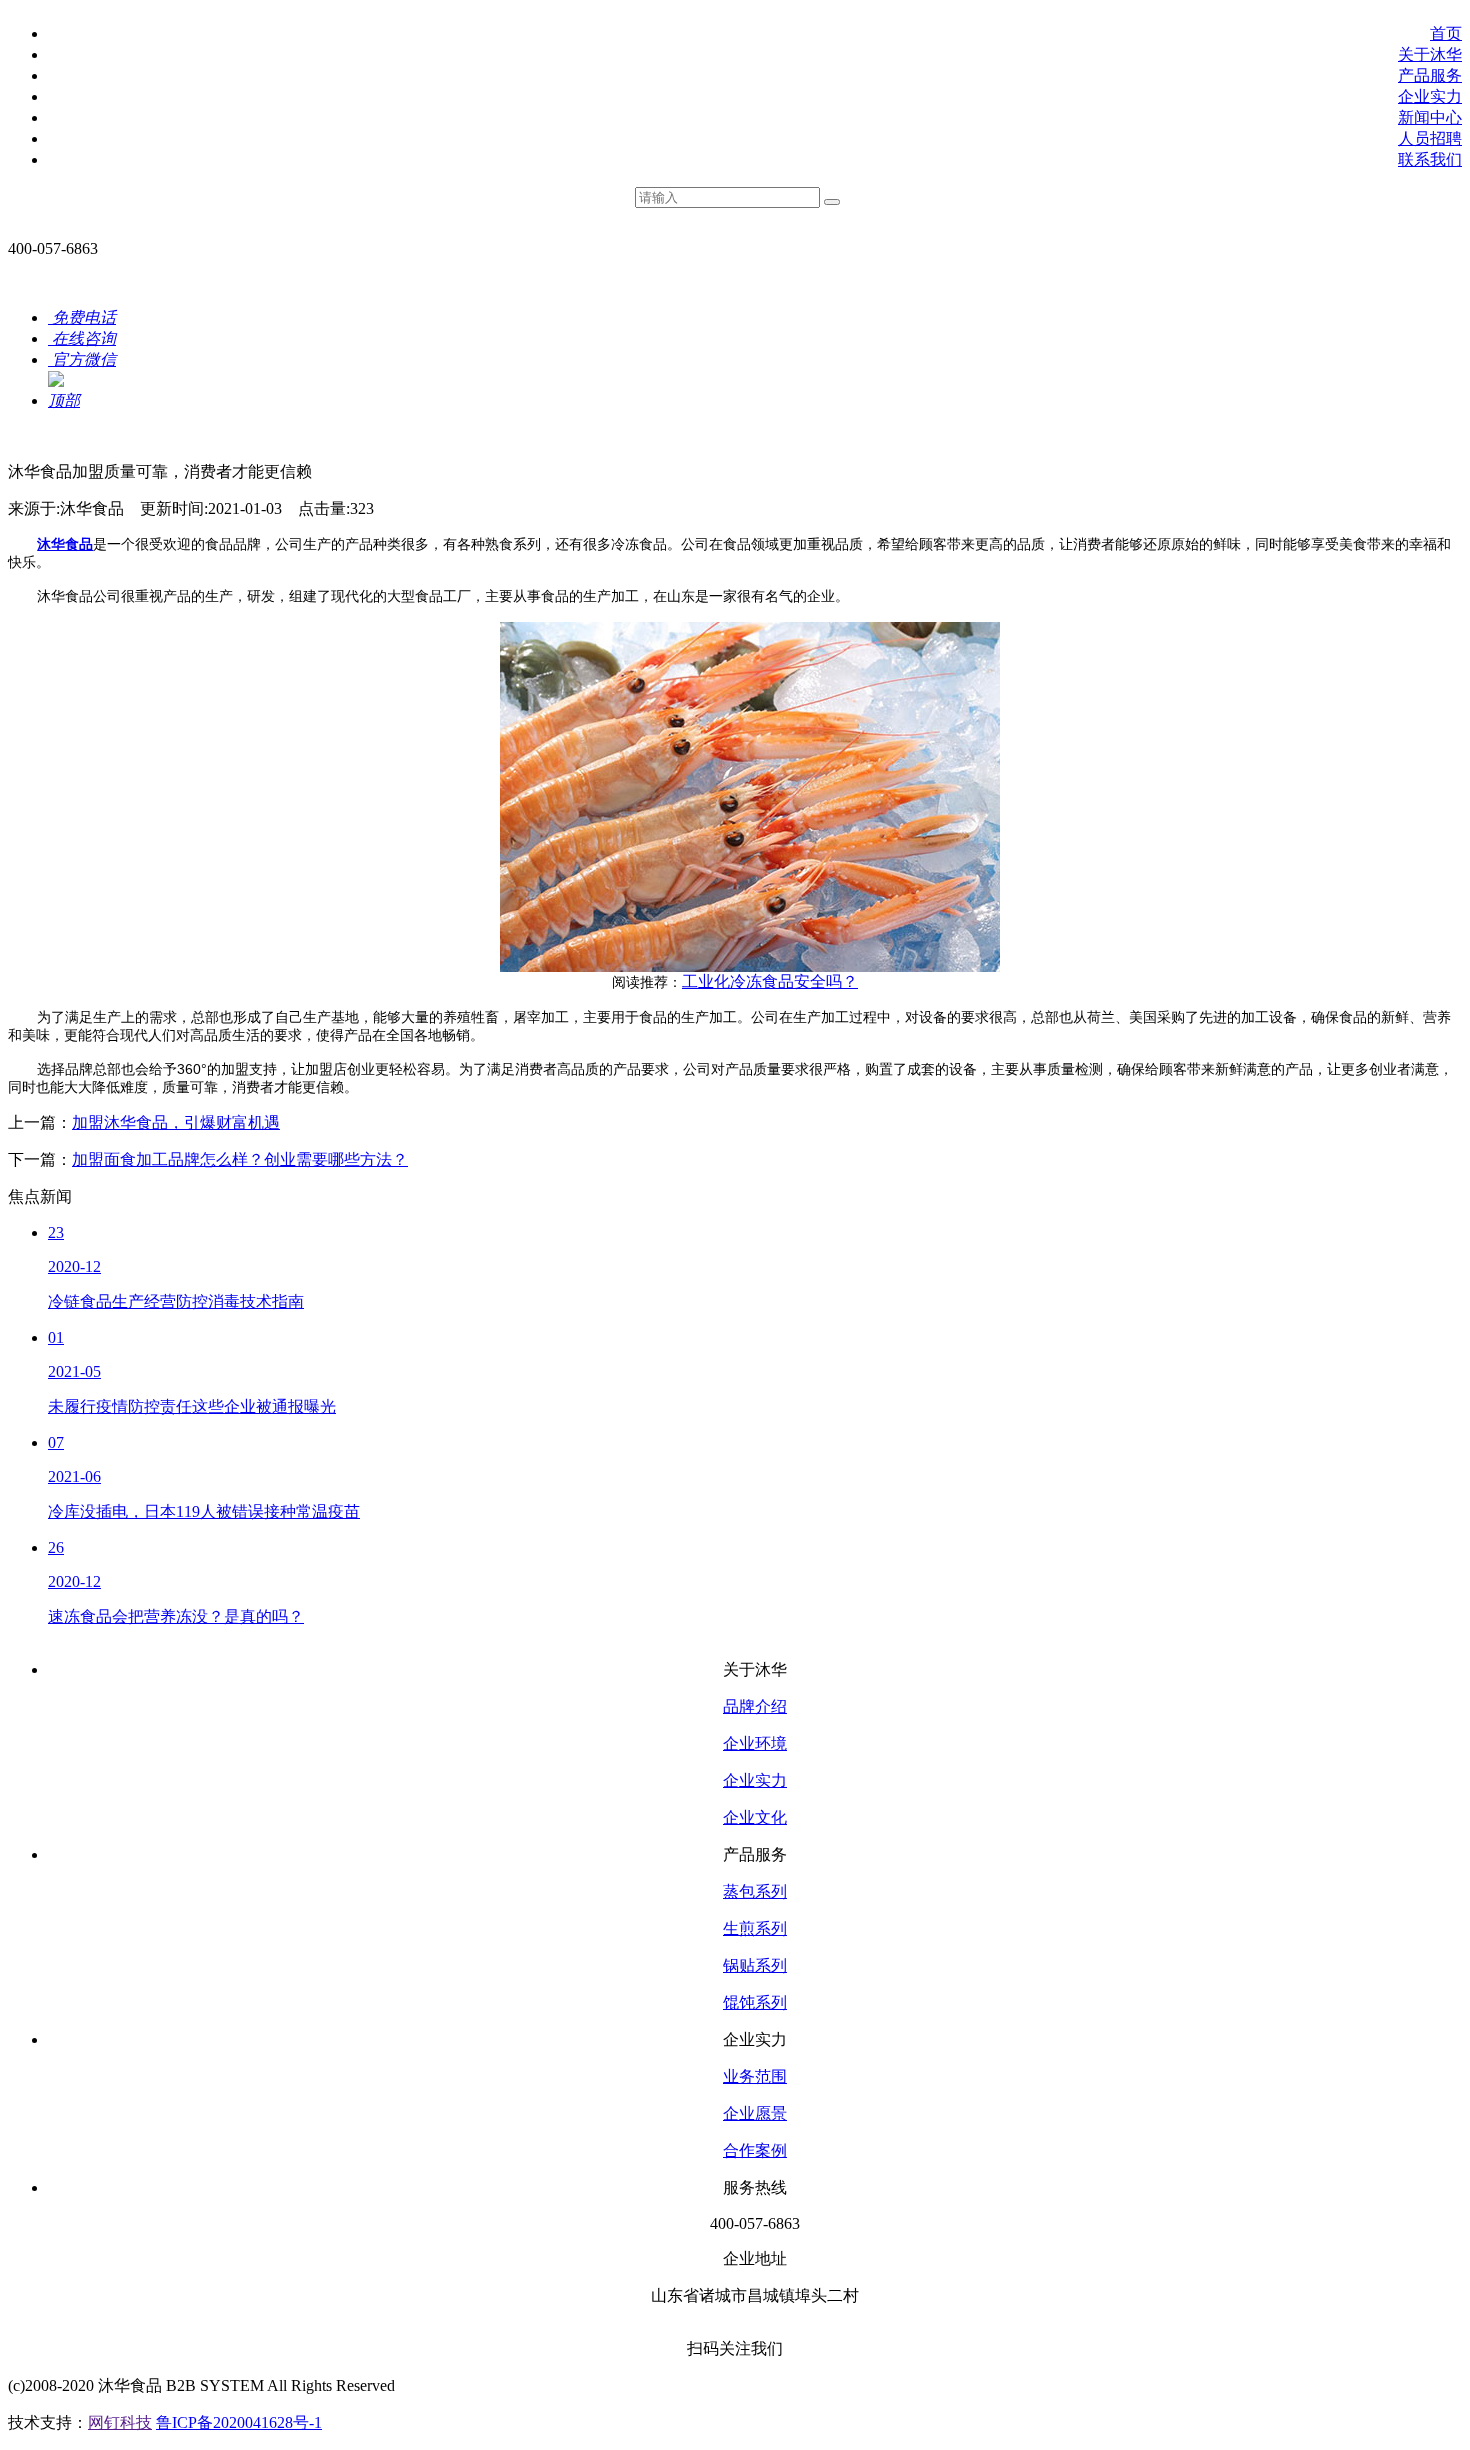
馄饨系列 (755, 2002)
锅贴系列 (755, 1965)
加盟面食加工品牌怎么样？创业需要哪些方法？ (240, 1159)
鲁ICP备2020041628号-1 (239, 2422)
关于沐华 (1430, 54)
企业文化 (755, 1817)
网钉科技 (120, 2422)
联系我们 (1430, 159)
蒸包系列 (755, 1891)
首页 (1446, 33)
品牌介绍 (755, 1706)
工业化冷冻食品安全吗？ (770, 981)
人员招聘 (1430, 138)
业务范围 (755, 2076)
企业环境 (755, 1743)
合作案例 (755, 2150)
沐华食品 (65, 544)
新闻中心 (1430, 117)
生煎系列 (755, 1928)
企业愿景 (755, 2113)
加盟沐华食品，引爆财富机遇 (176, 1122)
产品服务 (1430, 75)
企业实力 (1430, 96)
